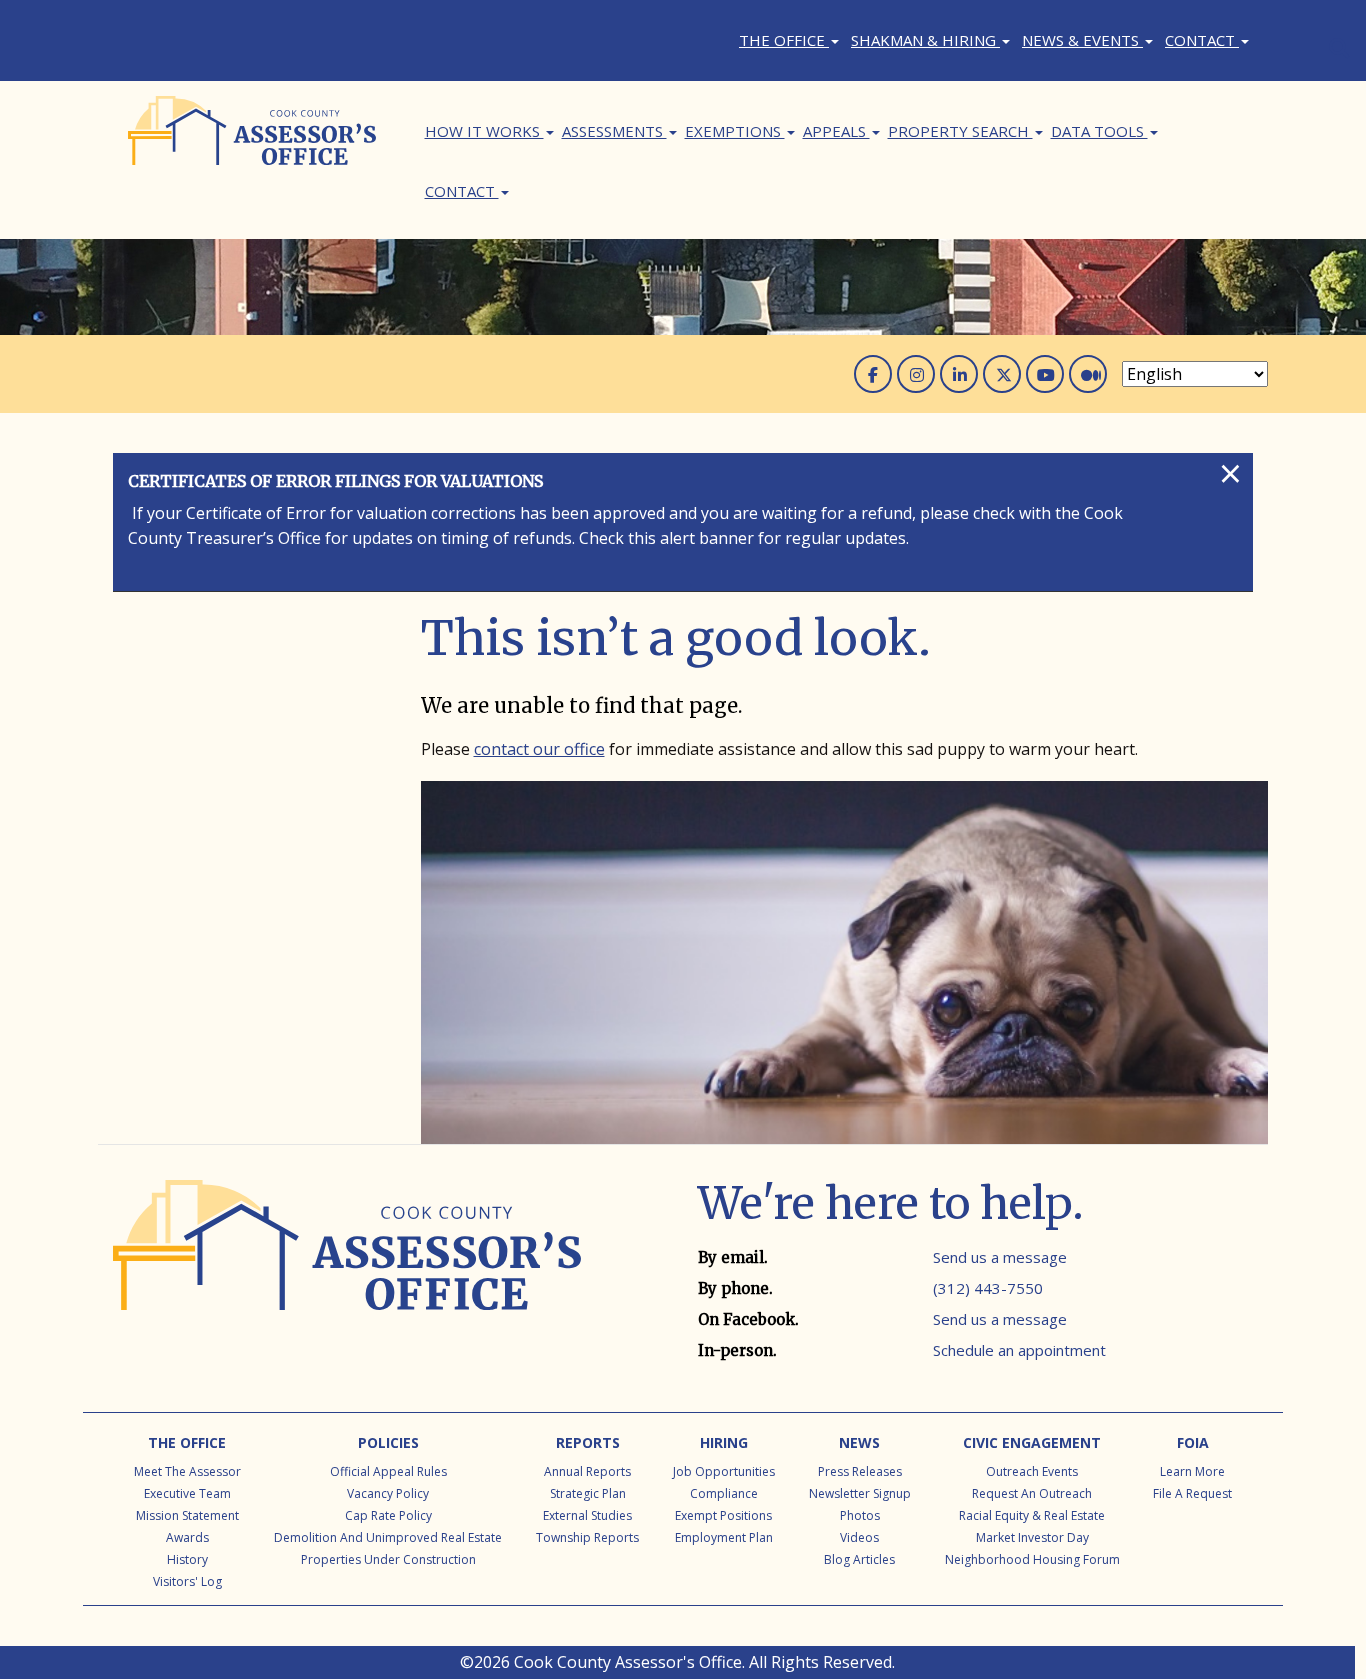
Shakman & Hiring (925, 40)
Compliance (724, 1493)
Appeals (836, 131)
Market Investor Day (1032, 1537)
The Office (784, 40)
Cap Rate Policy (388, 1515)
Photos (860, 1515)
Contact (1202, 40)
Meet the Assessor (187, 1471)
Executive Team (187, 1493)
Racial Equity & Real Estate (1032, 1515)
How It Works (484, 131)
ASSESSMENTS (614, 131)
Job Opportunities (724, 1471)
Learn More (1192, 1471)
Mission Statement (187, 1515)
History (187, 1559)
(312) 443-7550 (988, 1288)
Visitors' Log (187, 1581)
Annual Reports (587, 1471)
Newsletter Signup (860, 1493)
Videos (859, 1537)
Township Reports (587, 1537)
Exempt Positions (723, 1515)
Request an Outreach (1032, 1493)
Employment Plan (724, 1537)
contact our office (539, 749)
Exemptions (735, 131)
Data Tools (1099, 131)
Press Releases (860, 1471)
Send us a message (1000, 1257)
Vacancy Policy (388, 1493)
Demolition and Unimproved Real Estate (388, 1537)
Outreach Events (1032, 1471)
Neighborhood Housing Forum (1032, 1559)
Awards (187, 1537)
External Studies (587, 1515)
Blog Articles (859, 1559)
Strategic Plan (588, 1493)
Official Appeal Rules (388, 1471)
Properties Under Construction (388, 1559)
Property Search (960, 131)
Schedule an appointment (1019, 1350)
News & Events (1082, 40)
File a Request (1192, 1493)
